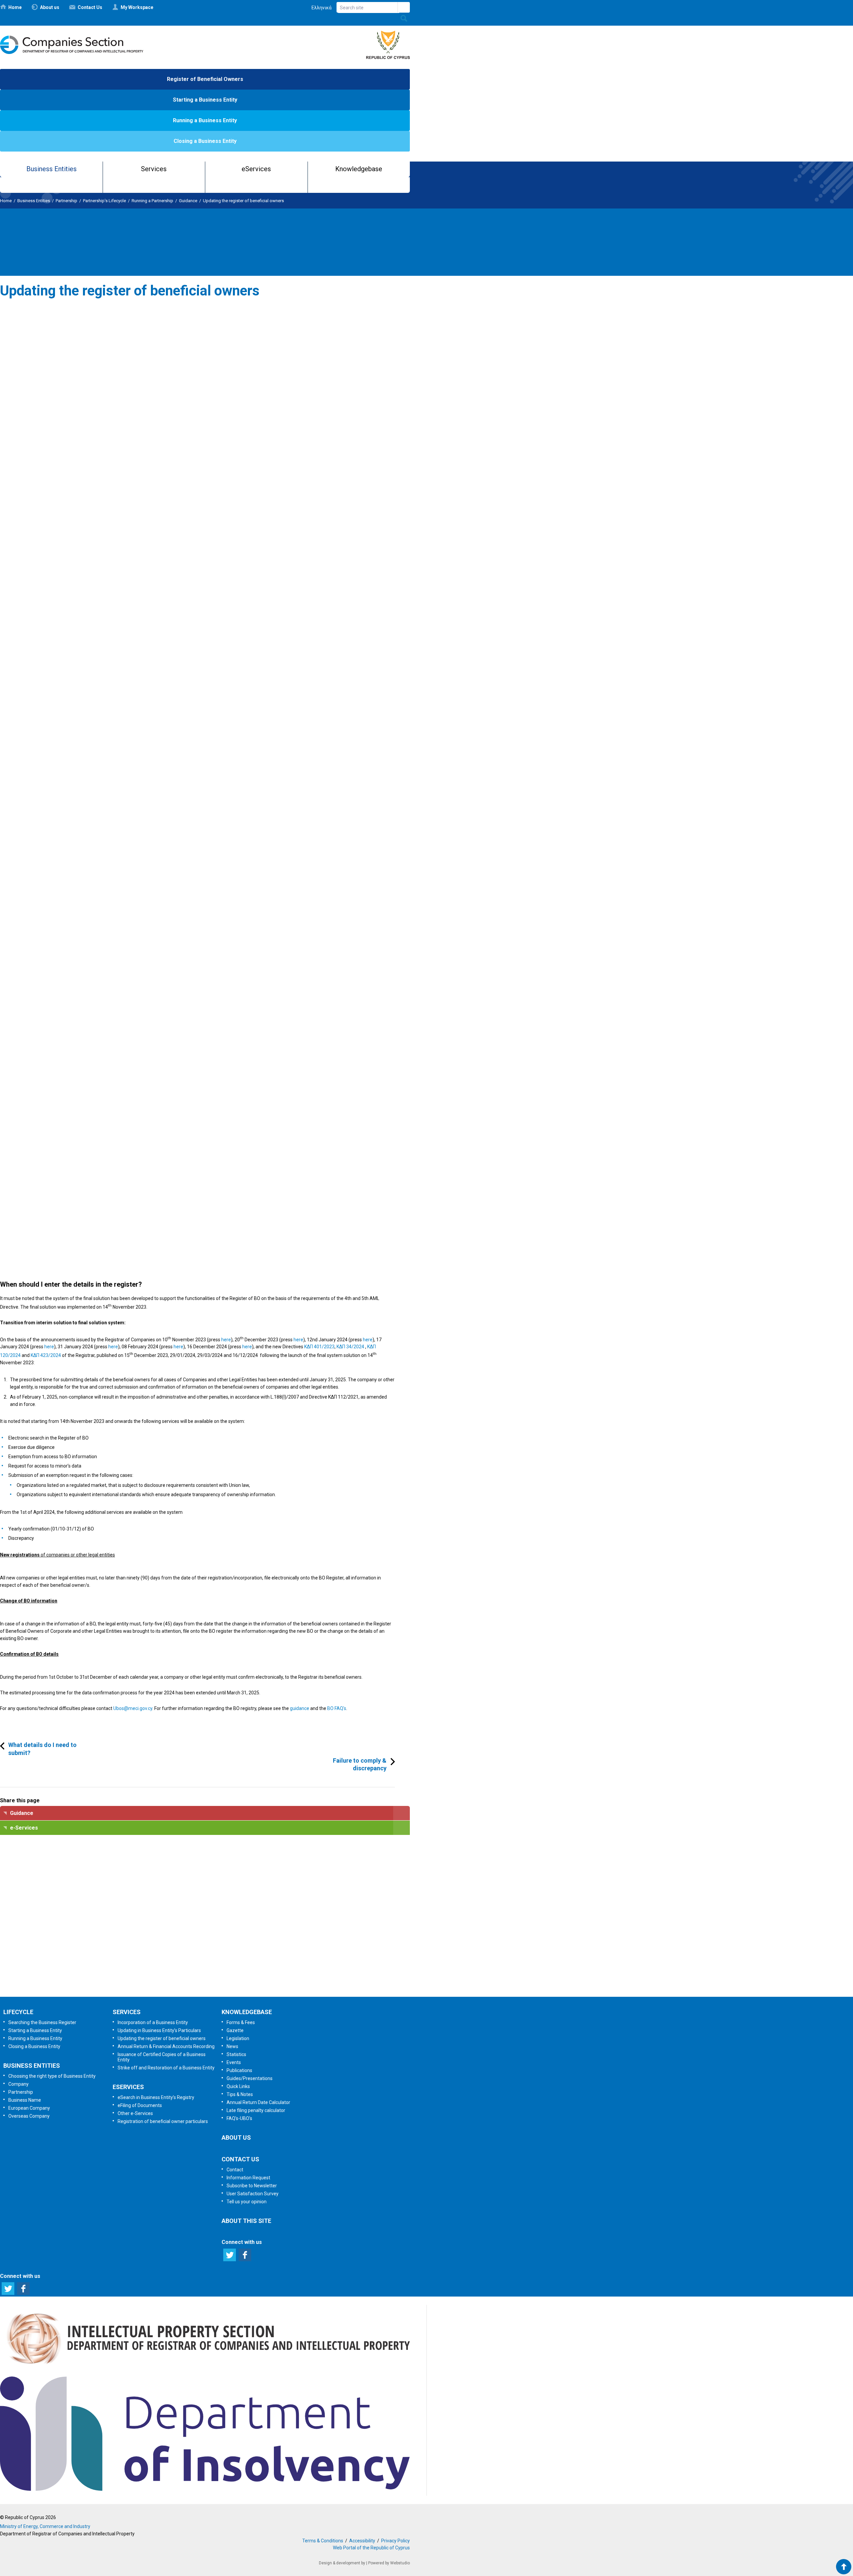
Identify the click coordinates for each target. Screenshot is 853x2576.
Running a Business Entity (205, 120)
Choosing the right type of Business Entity (52, 2076)
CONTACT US (240, 2159)
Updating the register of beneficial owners (243, 201)
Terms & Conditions (323, 2541)
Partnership (66, 201)
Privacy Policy (396, 2541)
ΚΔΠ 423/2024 (46, 1355)
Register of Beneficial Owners (205, 79)
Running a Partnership (152, 201)
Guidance (188, 201)
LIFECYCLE (18, 2012)
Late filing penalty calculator (256, 2110)
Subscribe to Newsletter (204, 1909)
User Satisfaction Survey (211, 1944)
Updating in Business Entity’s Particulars (159, 2030)
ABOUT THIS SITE (246, 2221)
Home (6, 201)
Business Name (25, 2100)
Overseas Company (29, 2116)
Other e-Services (135, 2113)
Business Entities (51, 169)
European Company (29, 2108)
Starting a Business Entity (205, 100)
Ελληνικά (322, 8)
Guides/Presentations (250, 2078)
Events (234, 2062)
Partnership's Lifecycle (104, 201)
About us (50, 7)
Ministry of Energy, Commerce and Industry (45, 2526)
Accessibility (362, 2541)
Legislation (238, 2038)
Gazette (235, 2030)
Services (154, 169)
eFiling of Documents (140, 2105)
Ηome (15, 7)
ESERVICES (128, 2087)
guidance (300, 1708)
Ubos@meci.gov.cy (133, 1708)
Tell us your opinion (215, 1979)
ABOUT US (236, 2138)
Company (18, 2084)
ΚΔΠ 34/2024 (350, 1347)
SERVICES (127, 2012)
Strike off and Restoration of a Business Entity (166, 2068)
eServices (256, 169)
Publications (239, 2070)
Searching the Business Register (42, 2022)
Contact (235, 2170)
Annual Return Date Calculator (258, 2102)
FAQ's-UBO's (239, 2118)
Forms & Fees (241, 2022)
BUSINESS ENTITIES (32, 2066)
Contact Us (90, 7)
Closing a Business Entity (205, 141)
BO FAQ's (337, 1708)
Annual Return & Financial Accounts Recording (166, 2046)
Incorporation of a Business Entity (153, 2022)
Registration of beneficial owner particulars (163, 2121)
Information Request (203, 1874)
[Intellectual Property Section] (205, 2366)
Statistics (236, 2054)
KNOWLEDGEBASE (247, 2012)
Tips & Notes (240, 2094)
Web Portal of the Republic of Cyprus (371, 2548)
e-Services (24, 1828)
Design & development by (342, 2563)
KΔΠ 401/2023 (319, 1347)
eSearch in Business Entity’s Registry (156, 2097)
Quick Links (238, 2086)
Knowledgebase (359, 169)
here (226, 1339)
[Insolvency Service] (205, 2489)
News (232, 2046)
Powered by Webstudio (389, 2563)
